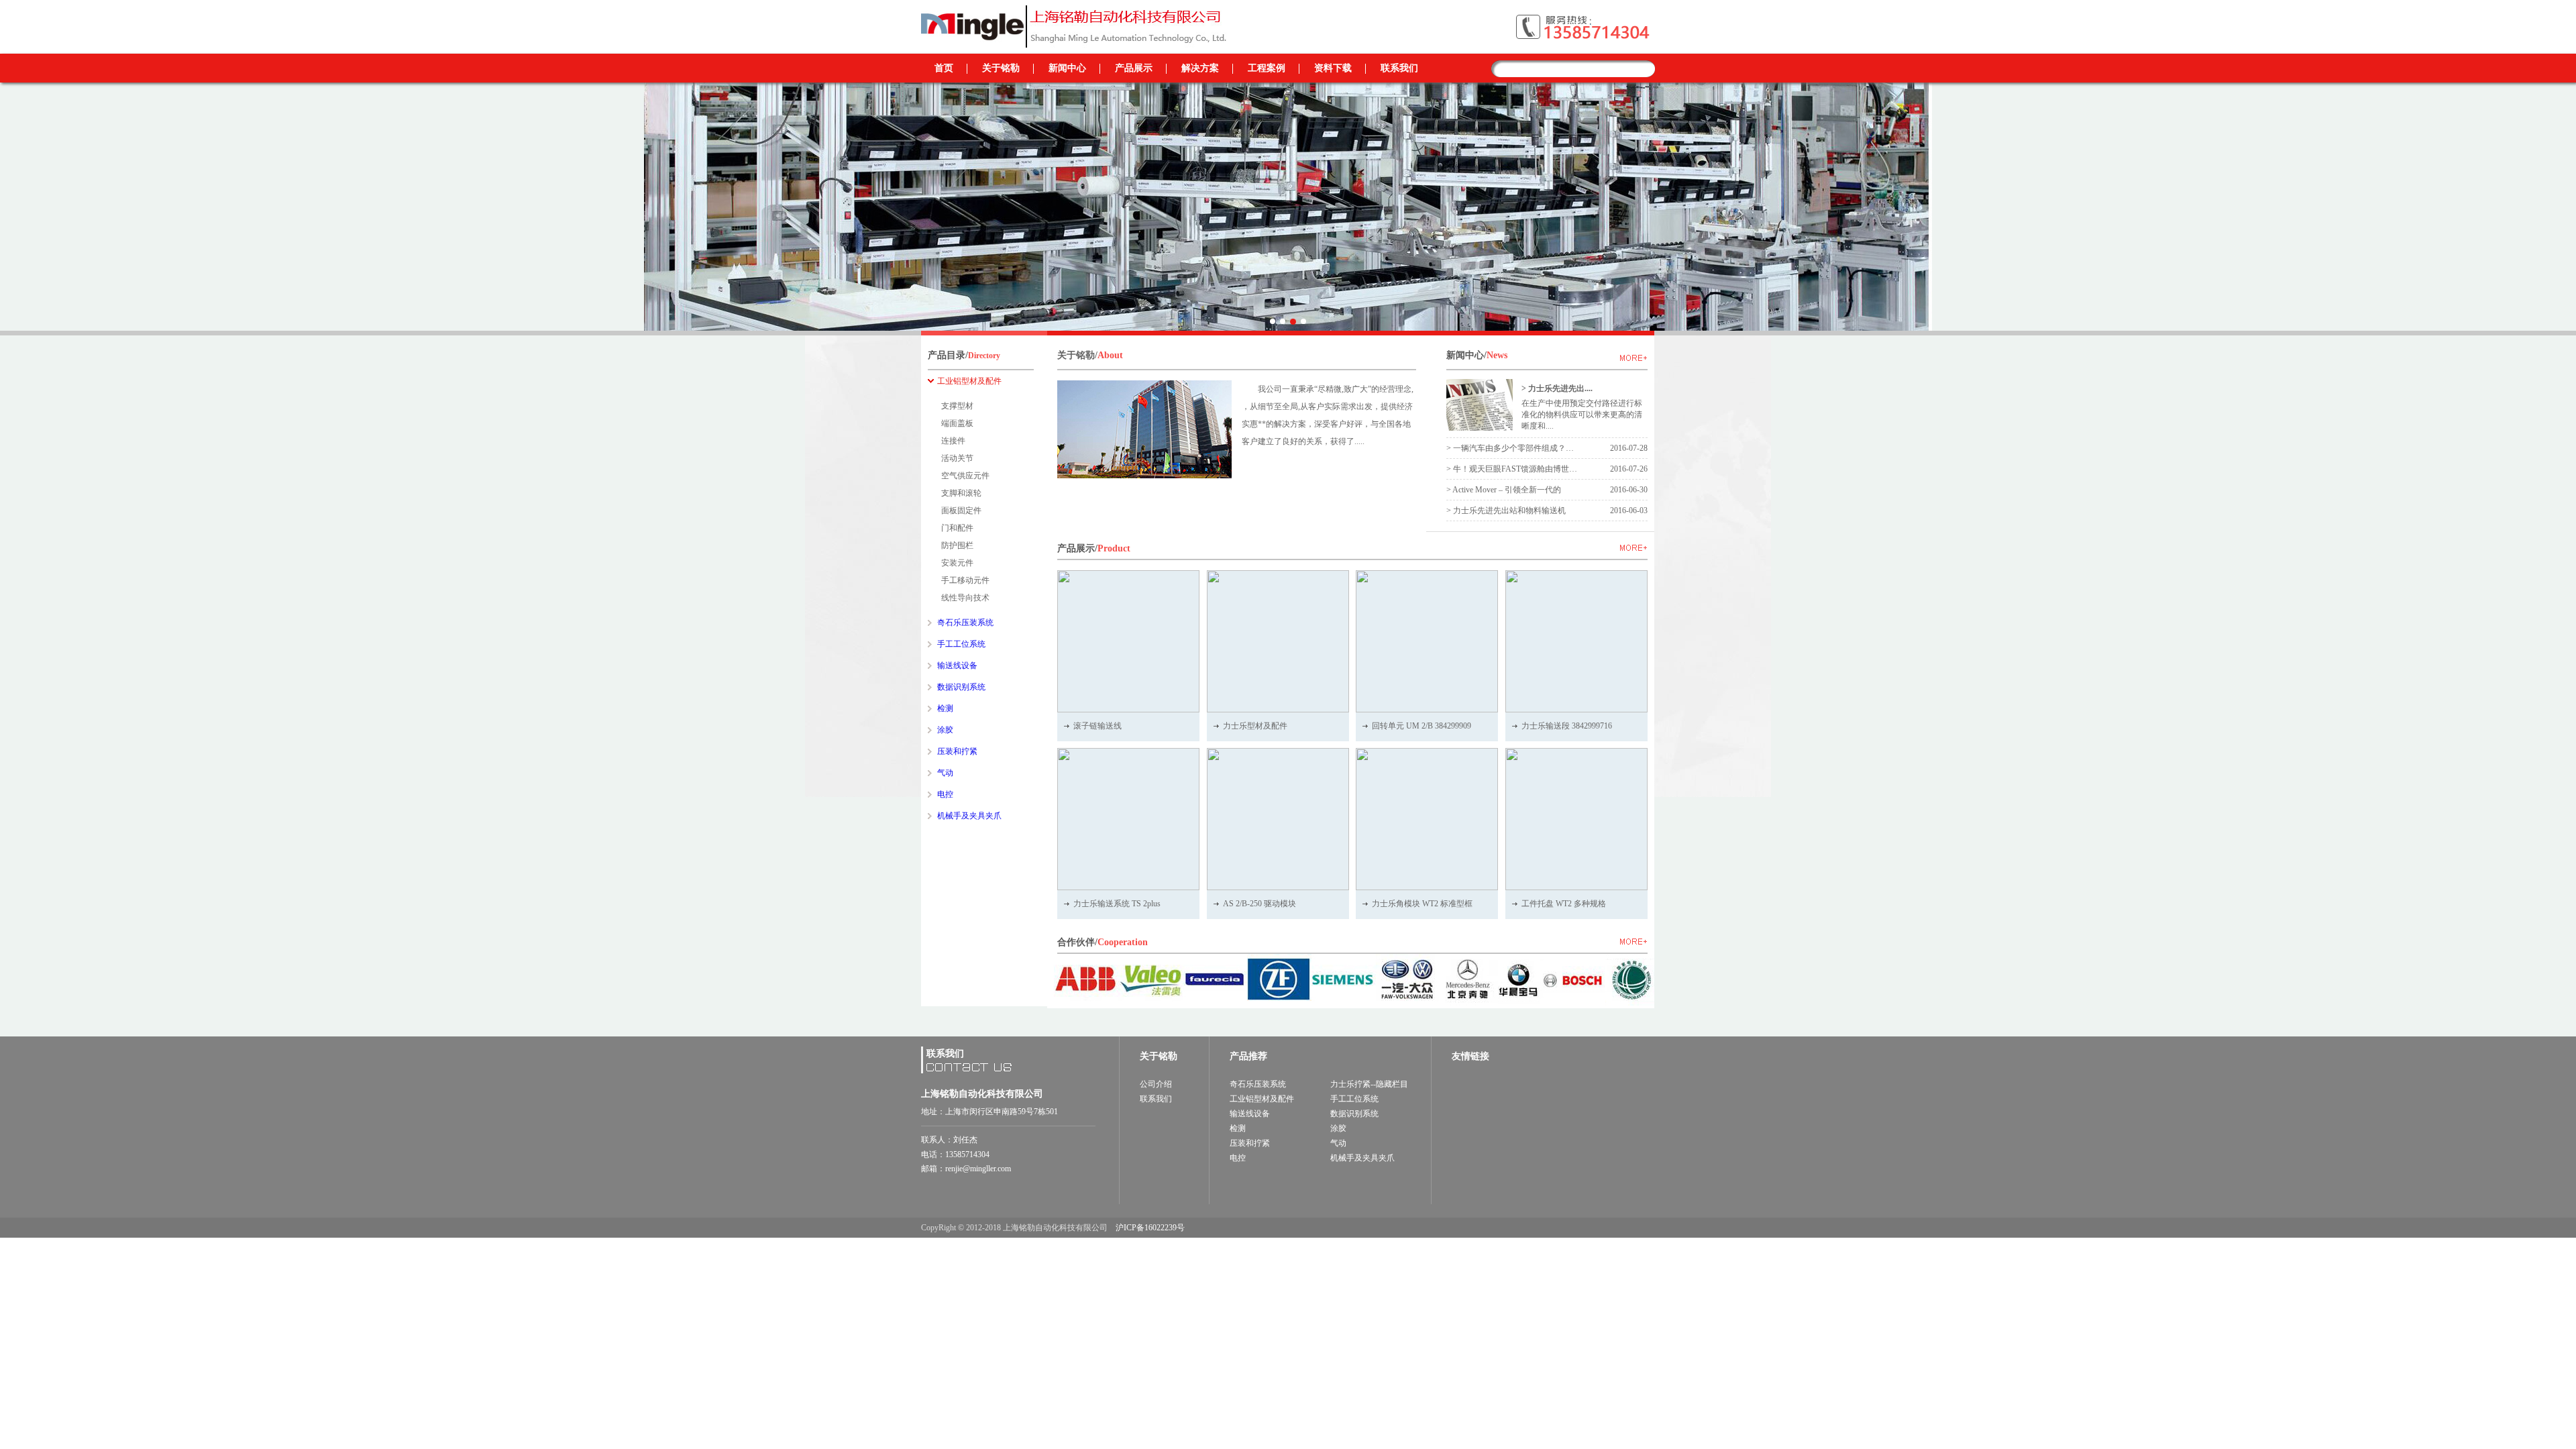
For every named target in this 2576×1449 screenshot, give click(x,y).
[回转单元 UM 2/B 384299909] (1427, 641)
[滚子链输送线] (1128, 641)
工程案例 (1267, 68)
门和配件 (957, 528)
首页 (944, 68)
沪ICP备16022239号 (1150, 1228)
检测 (1238, 1128)
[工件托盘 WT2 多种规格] (1576, 819)
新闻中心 (1067, 68)
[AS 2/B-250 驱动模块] (1278, 819)
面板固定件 (961, 511)
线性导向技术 (965, 598)
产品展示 (1134, 68)
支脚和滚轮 (961, 493)
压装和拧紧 (1250, 1143)
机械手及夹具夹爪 (1362, 1158)
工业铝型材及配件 (1262, 1099)
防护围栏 (957, 545)
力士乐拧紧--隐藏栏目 (1369, 1084)
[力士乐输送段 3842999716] (1576, 641)
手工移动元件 (965, 580)
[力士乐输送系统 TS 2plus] (1128, 819)
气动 (1338, 1143)
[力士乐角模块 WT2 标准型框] (1427, 819)
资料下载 (1333, 68)
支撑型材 (957, 406)
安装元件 (957, 563)
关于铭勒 (1001, 68)
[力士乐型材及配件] (1278, 641)
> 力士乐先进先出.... (1557, 388)
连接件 (953, 441)
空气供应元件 (965, 476)
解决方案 (1200, 68)
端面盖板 (957, 423)
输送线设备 (1250, 1114)
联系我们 (1399, 68)
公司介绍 (1156, 1084)
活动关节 (957, 458)
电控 (1238, 1158)
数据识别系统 (1354, 1114)
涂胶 (1338, 1128)
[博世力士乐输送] (1076, 9)
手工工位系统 (1354, 1099)
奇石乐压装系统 (1258, 1084)
